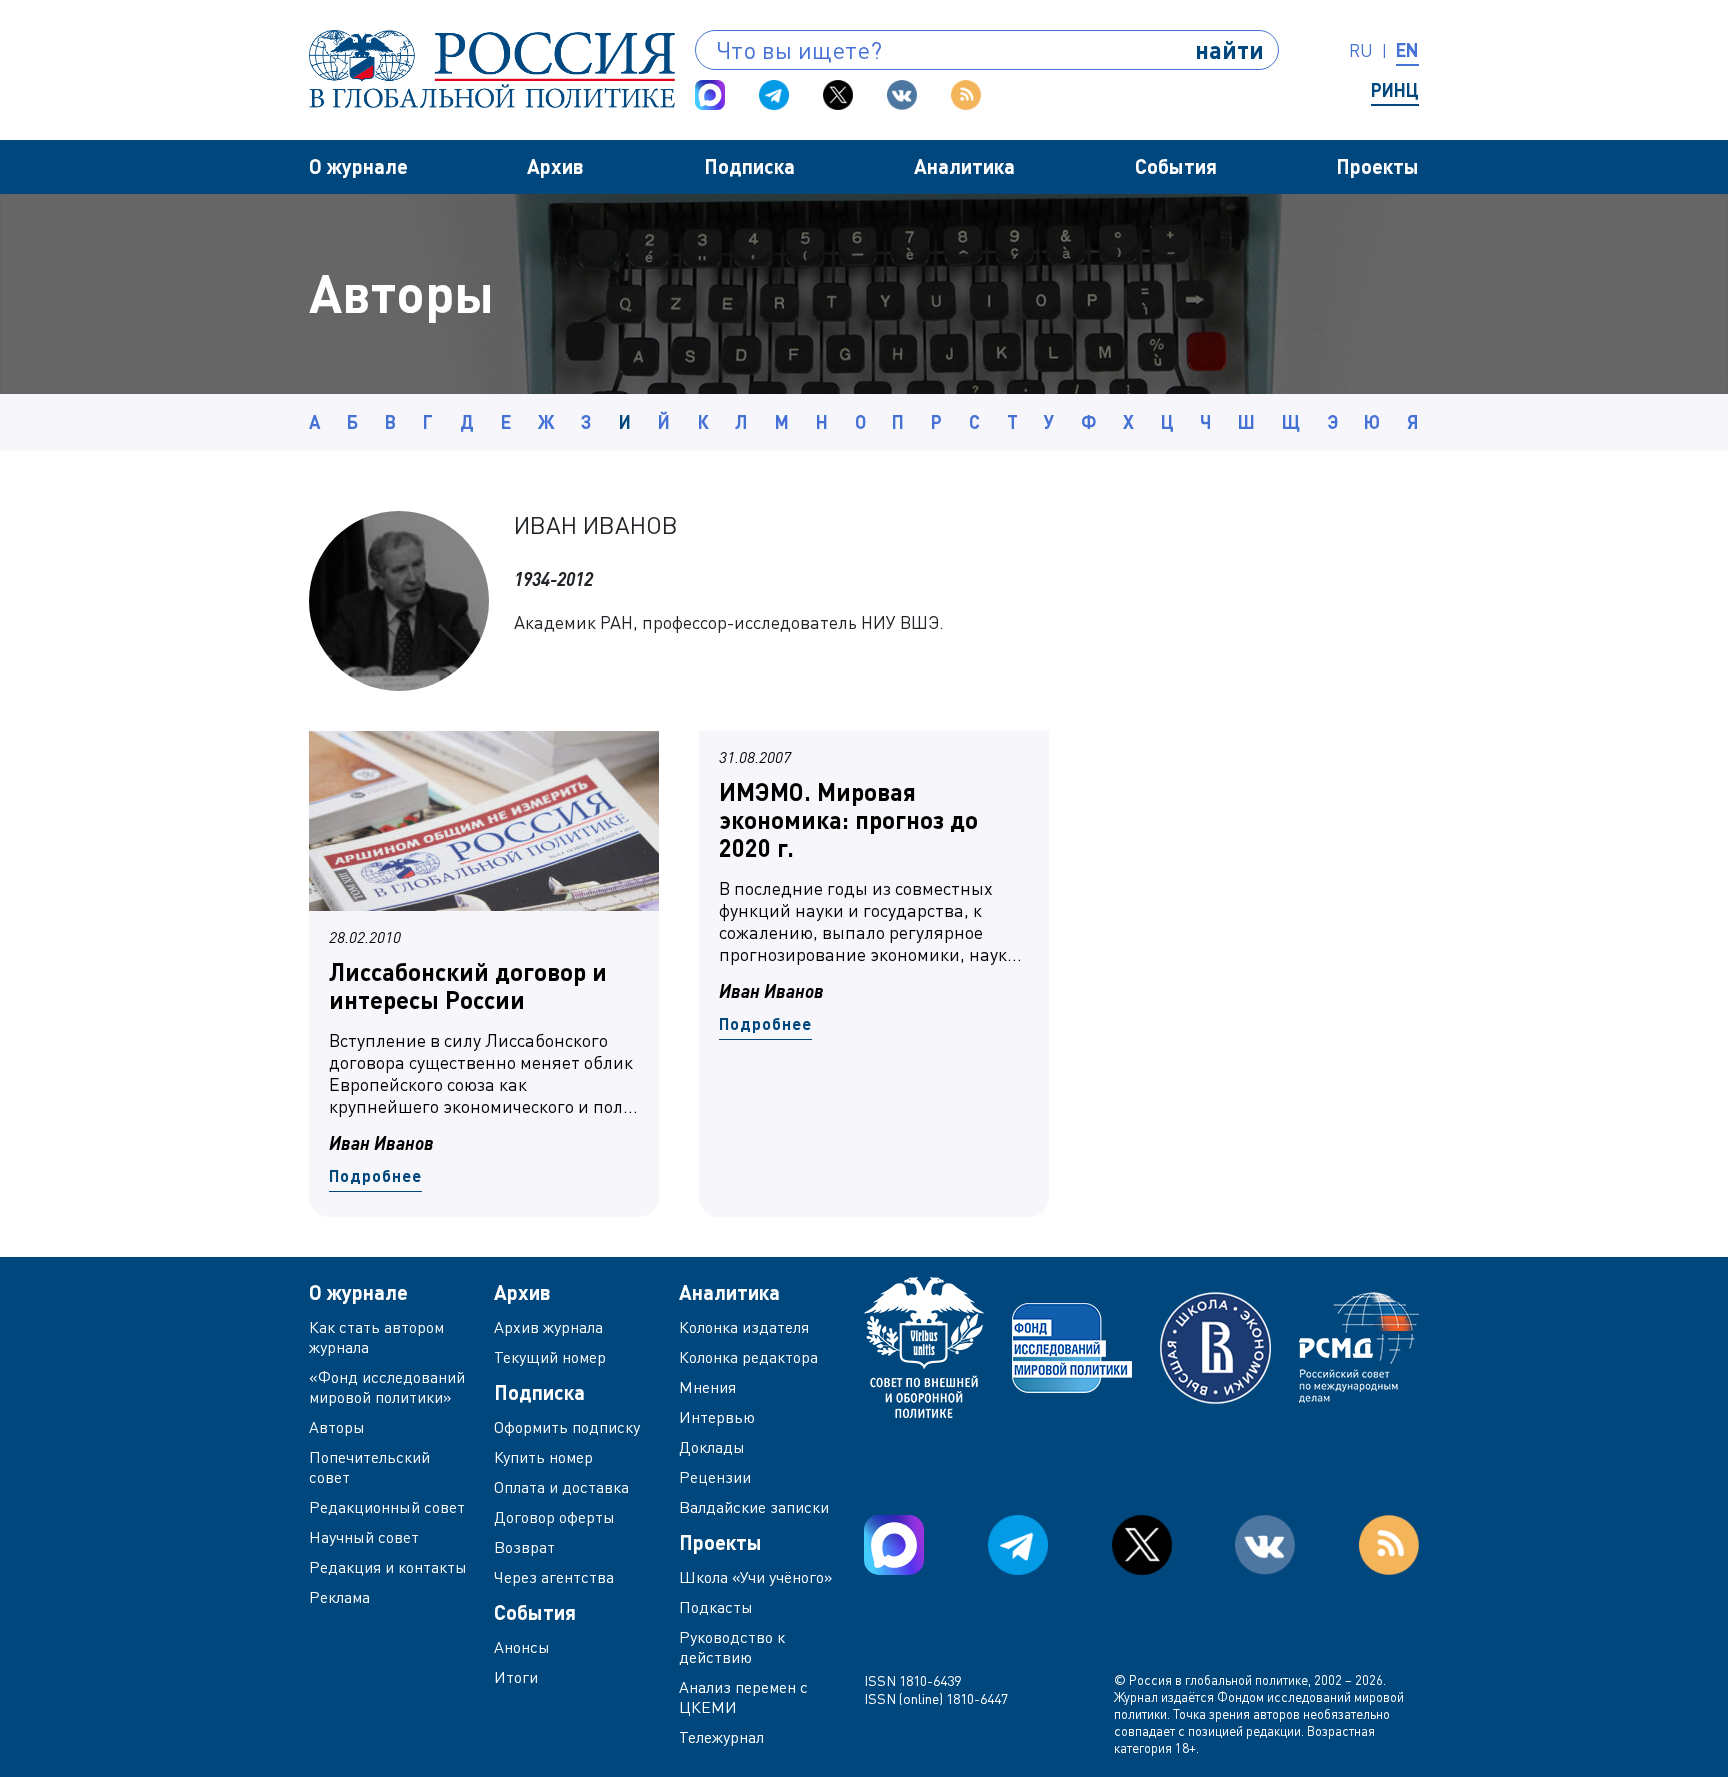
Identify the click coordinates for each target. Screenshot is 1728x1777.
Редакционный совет (387, 1507)
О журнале (358, 166)
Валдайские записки (754, 1507)
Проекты (1377, 166)
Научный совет (364, 1537)
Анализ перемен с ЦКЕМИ (743, 1697)
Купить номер (543, 1457)
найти (1229, 49)
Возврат (524, 1547)
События (1176, 166)
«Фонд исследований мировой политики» (387, 1387)
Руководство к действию (732, 1647)
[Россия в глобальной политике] (492, 69)
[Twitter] (838, 95)
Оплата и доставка (561, 1487)
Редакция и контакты (388, 1567)
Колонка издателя (744, 1327)
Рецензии (715, 1477)
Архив (555, 166)
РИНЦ (1395, 90)
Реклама (339, 1597)
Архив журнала (548, 1327)
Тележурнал (721, 1737)
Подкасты (716, 1607)
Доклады (712, 1447)
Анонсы (522, 1647)
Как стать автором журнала (376, 1337)
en (1407, 50)
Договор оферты (554, 1517)
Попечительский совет (369, 1467)
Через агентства (554, 1577)
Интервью (717, 1417)
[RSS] (966, 95)
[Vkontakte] (902, 95)
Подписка (749, 166)
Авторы (337, 1427)
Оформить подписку (567, 1427)
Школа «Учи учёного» (756, 1577)
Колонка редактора (748, 1357)
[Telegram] (774, 95)
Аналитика (964, 166)
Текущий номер (550, 1357)
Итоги (516, 1677)
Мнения (707, 1387)
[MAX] (710, 95)
